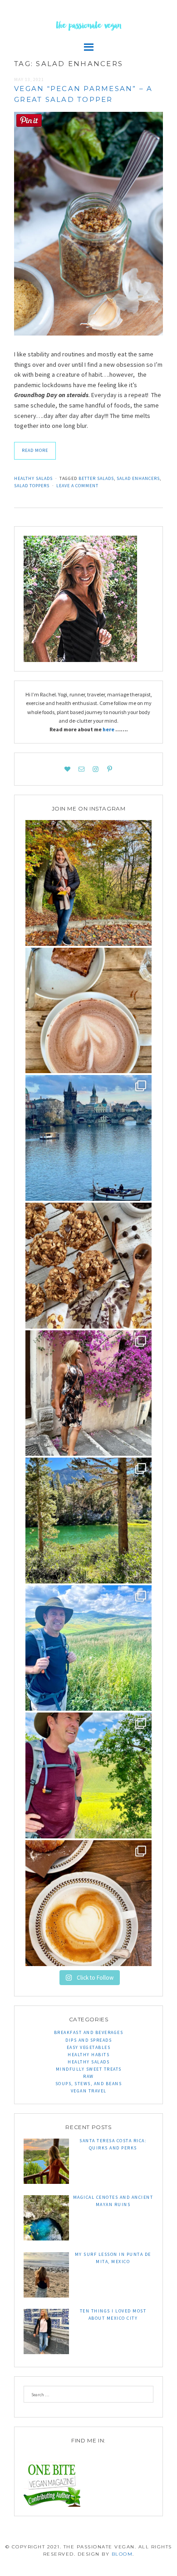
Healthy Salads (33, 478)
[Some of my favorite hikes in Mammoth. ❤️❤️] (88, 1521)
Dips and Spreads (88, 2040)
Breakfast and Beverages (89, 2032)
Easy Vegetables (89, 2047)
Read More (35, 450)
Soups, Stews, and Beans (89, 2084)
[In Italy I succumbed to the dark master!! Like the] (88, 1903)
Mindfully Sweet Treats (89, 2069)
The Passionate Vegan (88, 27)
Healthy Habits (88, 2055)
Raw (88, 2076)
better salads (96, 478)
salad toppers (32, 486)
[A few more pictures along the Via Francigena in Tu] (88, 1648)
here (109, 729)
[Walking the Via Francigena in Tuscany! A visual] (88, 1775)
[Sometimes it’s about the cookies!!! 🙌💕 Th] (88, 1266)
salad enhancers (138, 478)
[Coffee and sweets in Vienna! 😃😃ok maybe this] (88, 1011)
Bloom (122, 2554)
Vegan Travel (89, 2091)
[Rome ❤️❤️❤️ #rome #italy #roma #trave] (88, 1393)
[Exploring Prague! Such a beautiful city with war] (88, 1138)
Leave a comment (77, 486)
